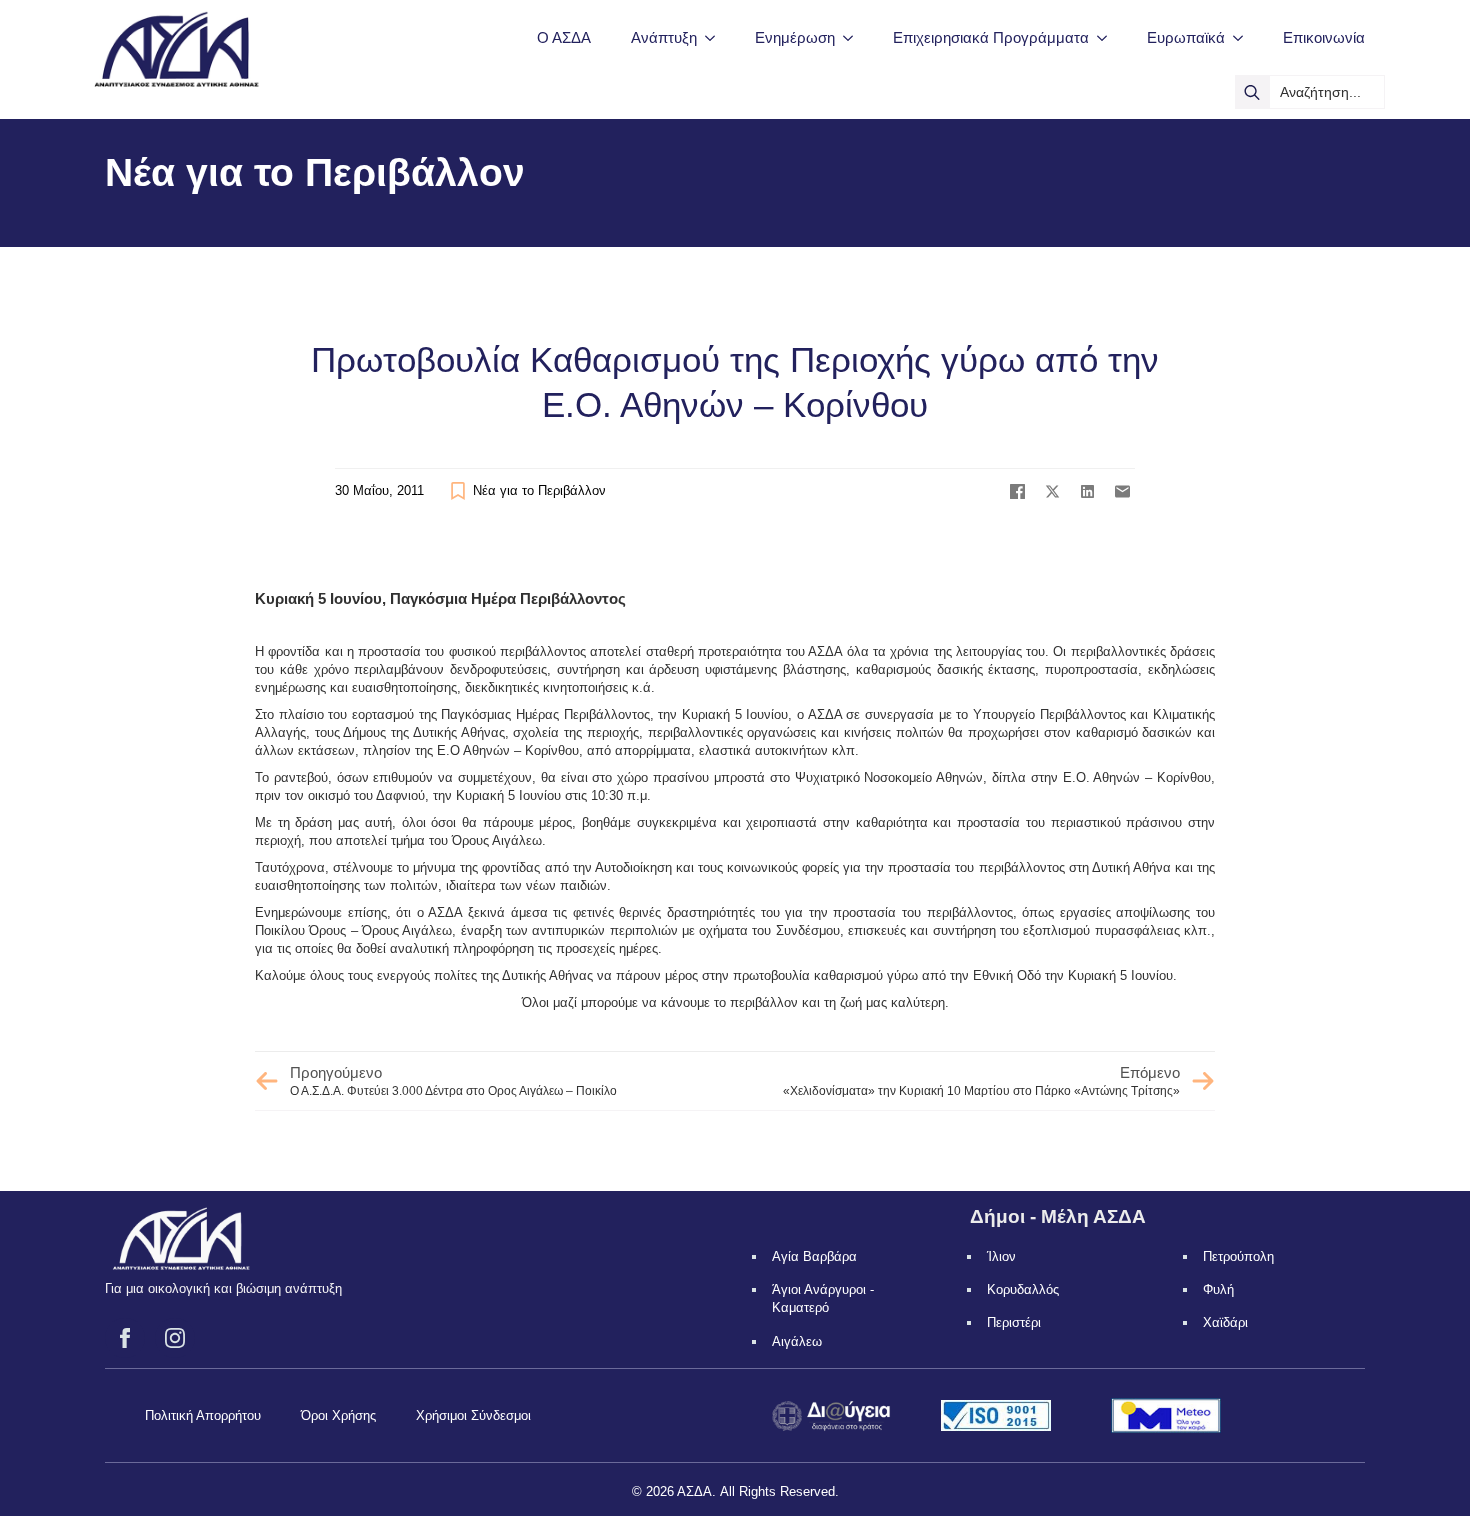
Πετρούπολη (1238, 1256)
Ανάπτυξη (664, 37)
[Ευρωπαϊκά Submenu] (1244, 37)
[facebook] (125, 1338)
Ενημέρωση (795, 37)
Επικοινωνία (1324, 37)
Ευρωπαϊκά (1186, 37)
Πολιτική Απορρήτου (203, 1415)
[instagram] (175, 1338)
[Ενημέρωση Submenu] (854, 37)
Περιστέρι (1014, 1322)
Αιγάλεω (797, 1341)
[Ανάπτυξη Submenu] (716, 37)
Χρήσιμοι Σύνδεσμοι (473, 1415)
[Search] (1252, 92)
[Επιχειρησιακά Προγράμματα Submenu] (1108, 37)
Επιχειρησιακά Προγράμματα (991, 37)
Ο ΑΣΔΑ (564, 37)
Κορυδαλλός (1023, 1289)
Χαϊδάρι (1225, 1322)
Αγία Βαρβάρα (814, 1256)
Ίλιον (1001, 1256)
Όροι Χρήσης (338, 1415)
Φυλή (1218, 1289)
